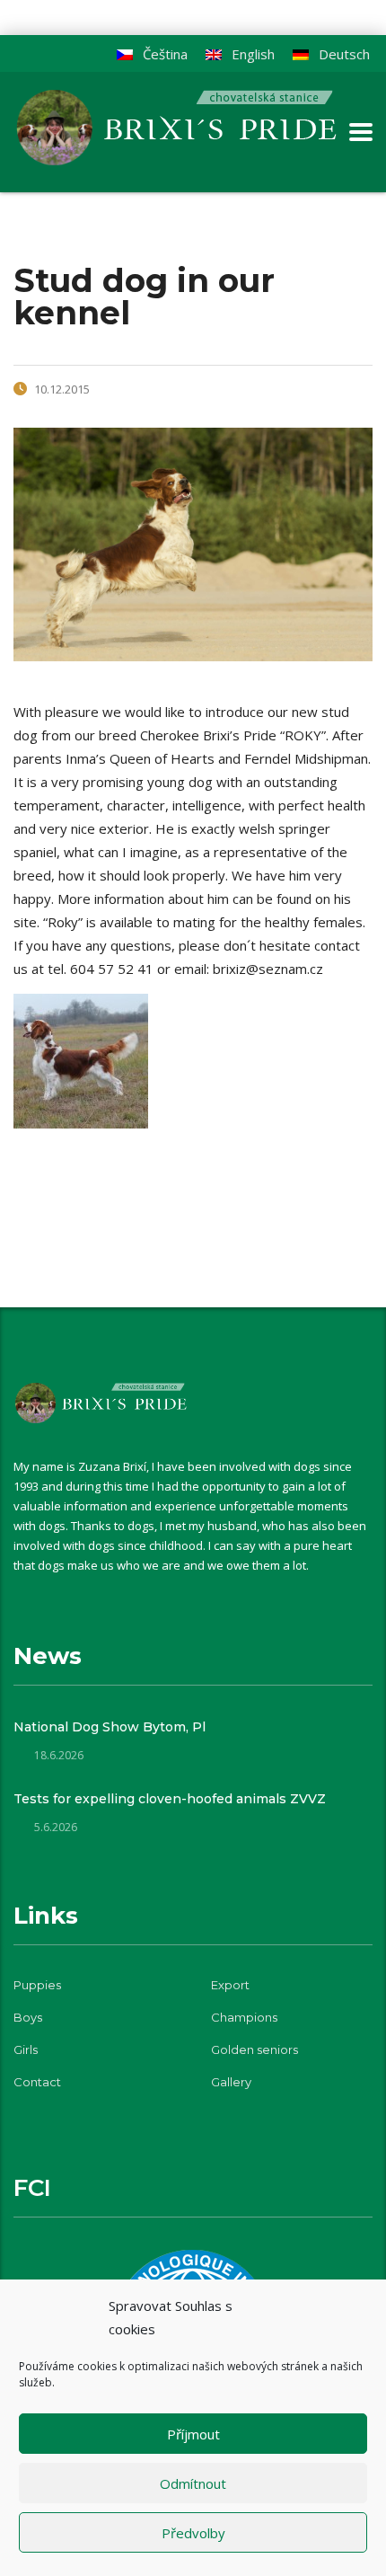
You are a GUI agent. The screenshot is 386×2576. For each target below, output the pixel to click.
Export (230, 1985)
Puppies (37, 1985)
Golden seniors (254, 2049)
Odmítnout (193, 2483)
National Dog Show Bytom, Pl (110, 1727)
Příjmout (193, 2434)
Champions (244, 2017)
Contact (37, 2082)
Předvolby (193, 2533)
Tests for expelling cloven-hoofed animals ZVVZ (170, 1799)
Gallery (231, 2082)
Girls (26, 2049)
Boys (28, 2017)
